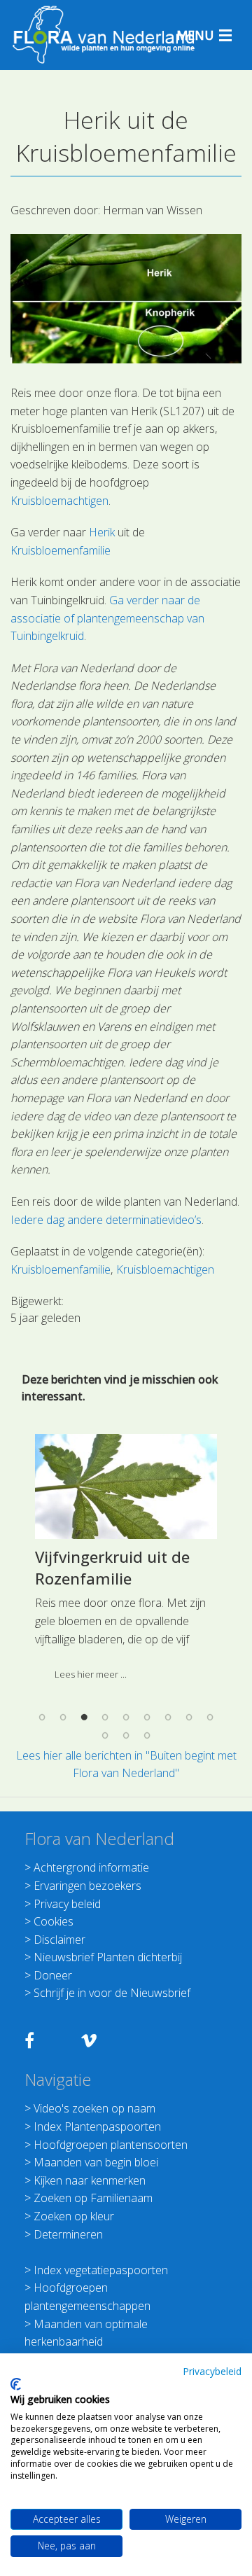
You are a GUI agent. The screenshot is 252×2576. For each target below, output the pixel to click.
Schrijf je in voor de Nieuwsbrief (112, 1993)
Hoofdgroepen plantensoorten (111, 2145)
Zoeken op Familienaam (93, 2198)
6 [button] (147, 1718)
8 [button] (189, 1718)
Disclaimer (59, 1940)
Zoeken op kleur (74, 2216)
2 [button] (63, 1718)
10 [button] (105, 1735)
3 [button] (84, 1718)
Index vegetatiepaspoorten (101, 2270)
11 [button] (126, 1735)
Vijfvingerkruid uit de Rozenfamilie (112, 1567)
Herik (102, 532)
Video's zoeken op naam (94, 2108)
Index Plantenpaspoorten (97, 2126)
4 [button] (105, 1718)
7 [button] (168, 1718)
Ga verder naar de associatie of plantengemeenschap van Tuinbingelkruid (107, 618)
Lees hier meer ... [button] (91, 1674)
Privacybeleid (212, 2371)
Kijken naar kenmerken (90, 2180)
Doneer (53, 1975)
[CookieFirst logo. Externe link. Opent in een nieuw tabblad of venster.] (16, 2384)
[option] (126, 1562)
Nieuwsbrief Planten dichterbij (108, 1957)
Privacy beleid (67, 1904)
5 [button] (126, 1718)
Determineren (68, 2234)
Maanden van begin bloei (96, 2162)
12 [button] (147, 1735)
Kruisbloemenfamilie (61, 550)
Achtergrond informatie (91, 1867)
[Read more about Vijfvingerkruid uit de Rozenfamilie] (126, 1487)
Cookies (54, 1921)
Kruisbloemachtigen (59, 501)
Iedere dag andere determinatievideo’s (106, 1220)
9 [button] (210, 1718)
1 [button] (42, 1718)
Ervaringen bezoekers (87, 1886)
